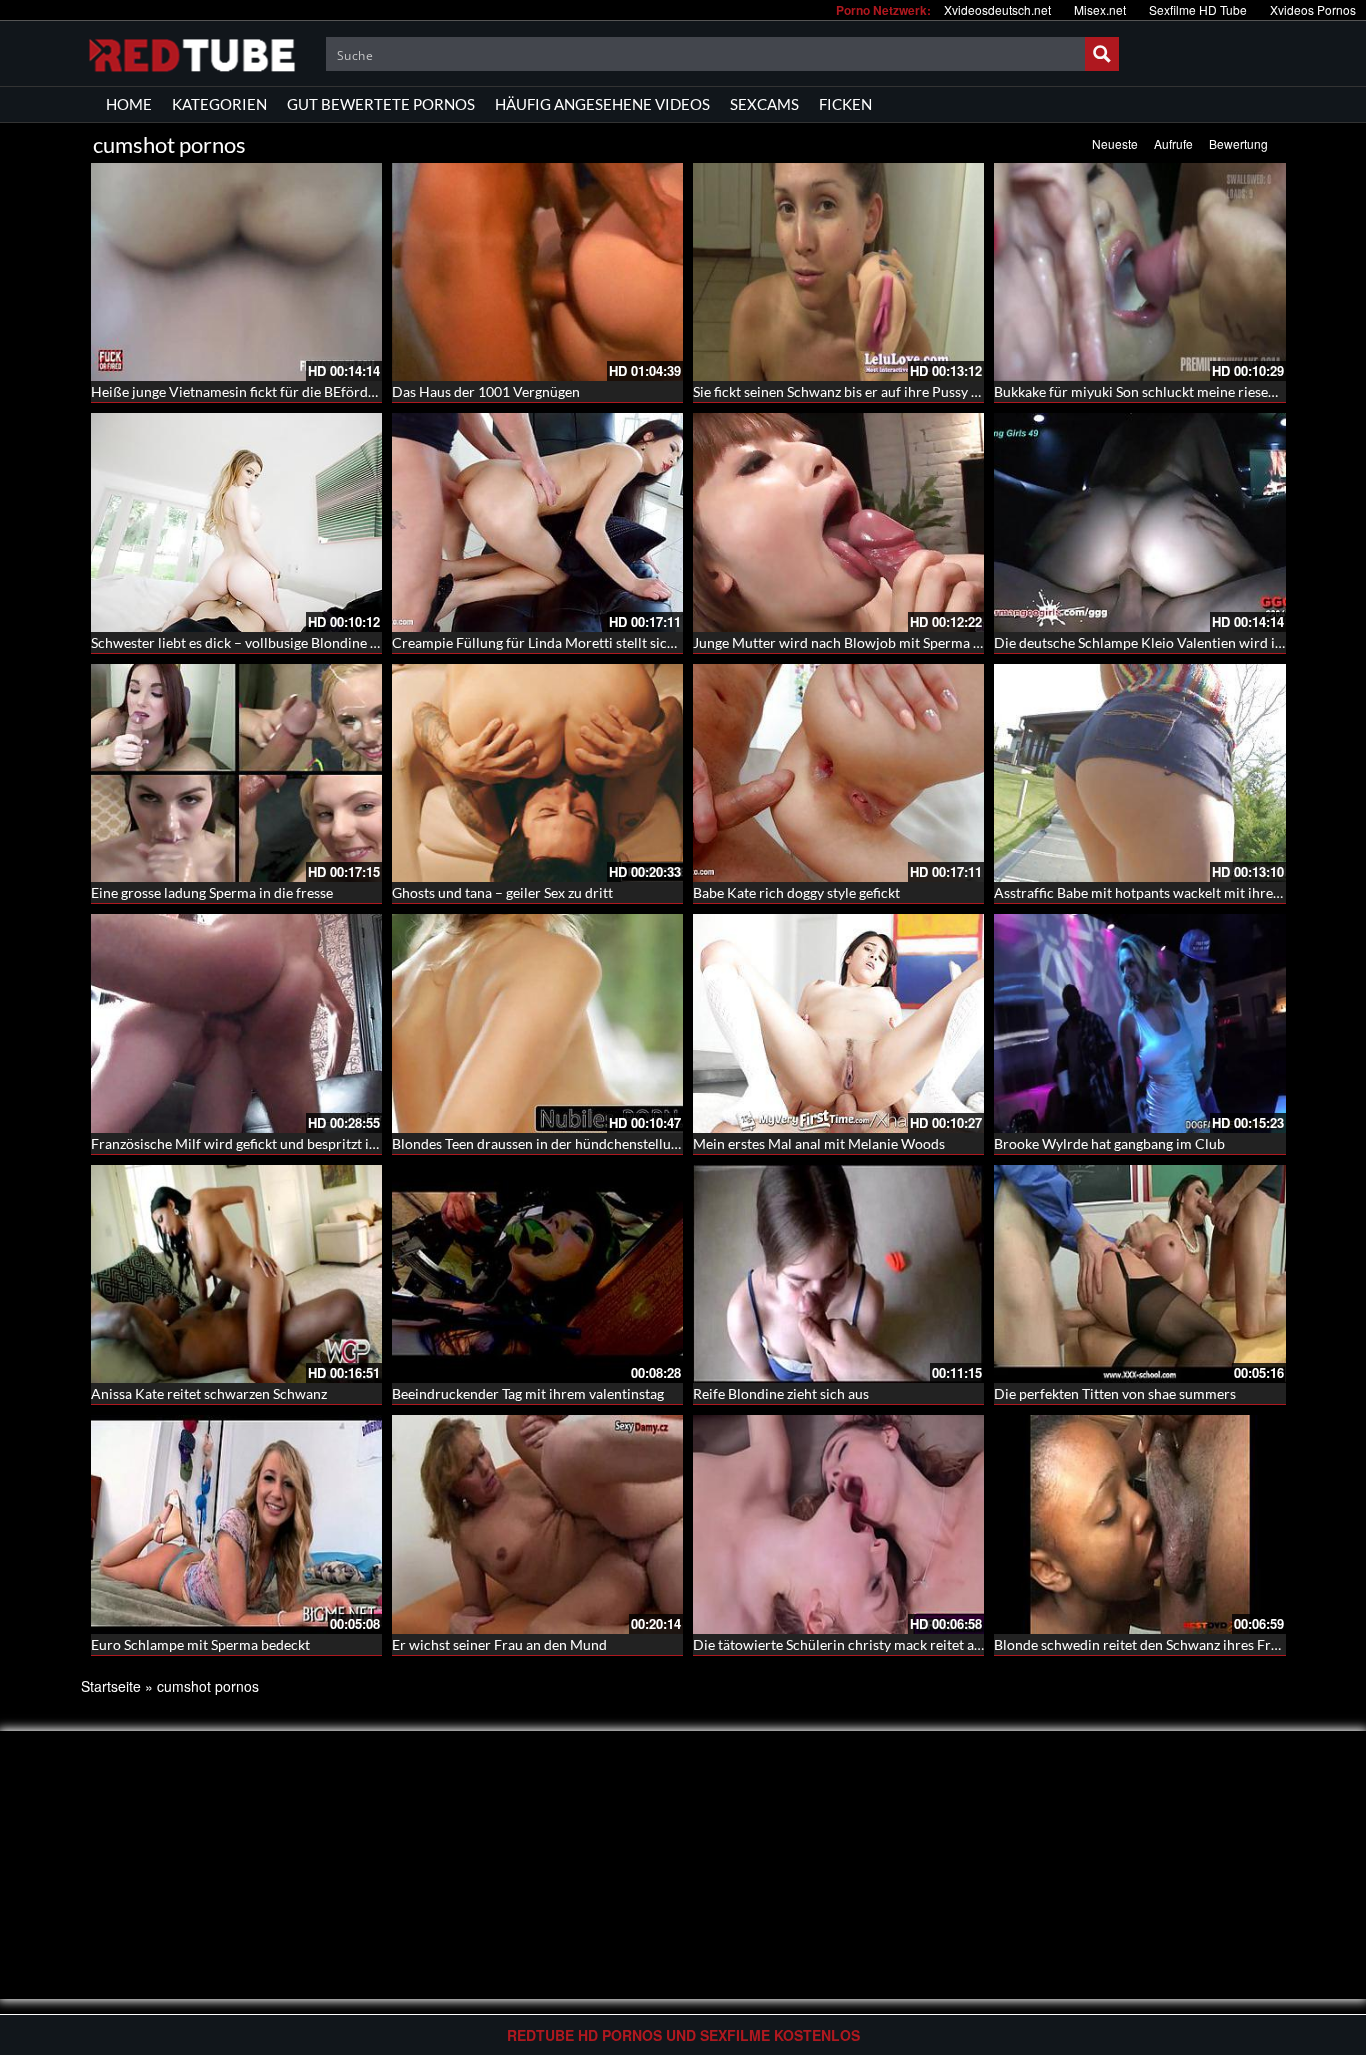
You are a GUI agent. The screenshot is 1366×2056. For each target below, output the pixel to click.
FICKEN (845, 104)
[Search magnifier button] (1102, 54)
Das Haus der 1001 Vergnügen (486, 391)
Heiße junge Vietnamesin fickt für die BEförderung (247, 391)
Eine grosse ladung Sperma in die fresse (212, 892)
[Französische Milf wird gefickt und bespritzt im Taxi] (236, 1023)
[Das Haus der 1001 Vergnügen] (537, 272)
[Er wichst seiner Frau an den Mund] (537, 1522)
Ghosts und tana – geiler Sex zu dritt (502, 892)
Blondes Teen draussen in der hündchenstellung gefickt (561, 1143)
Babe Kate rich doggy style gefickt (796, 892)
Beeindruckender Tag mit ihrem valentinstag (528, 1393)
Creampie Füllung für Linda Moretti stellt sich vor (545, 642)
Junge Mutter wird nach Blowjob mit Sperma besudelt (859, 642)
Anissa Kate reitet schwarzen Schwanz (209, 1393)
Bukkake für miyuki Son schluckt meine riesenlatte (1149, 391)
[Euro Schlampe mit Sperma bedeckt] (236, 1522)
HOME (129, 104)
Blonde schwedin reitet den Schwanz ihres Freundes (1154, 1644)
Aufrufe (1173, 143)
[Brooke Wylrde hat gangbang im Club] (1139, 1023)
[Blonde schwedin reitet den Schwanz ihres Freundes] (1139, 1522)
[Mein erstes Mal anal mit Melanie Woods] (838, 1023)
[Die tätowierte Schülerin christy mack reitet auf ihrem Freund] (838, 1522)
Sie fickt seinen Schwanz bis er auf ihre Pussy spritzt (852, 391)
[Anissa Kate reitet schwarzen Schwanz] (236, 1274)
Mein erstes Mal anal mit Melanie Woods (819, 1143)
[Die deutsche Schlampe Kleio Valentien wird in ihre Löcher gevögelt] (1139, 522)
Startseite (111, 1686)
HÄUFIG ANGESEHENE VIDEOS (602, 104)
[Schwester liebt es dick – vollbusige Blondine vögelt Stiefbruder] (236, 522)
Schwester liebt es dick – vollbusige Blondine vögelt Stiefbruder (286, 642)
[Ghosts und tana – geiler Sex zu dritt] (537, 773)
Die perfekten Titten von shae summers (1115, 1393)
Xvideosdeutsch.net (997, 9)
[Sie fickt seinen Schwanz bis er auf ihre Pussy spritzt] (838, 272)
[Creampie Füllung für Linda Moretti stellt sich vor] (537, 522)
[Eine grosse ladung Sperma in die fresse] (236, 773)
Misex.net (1100, 9)
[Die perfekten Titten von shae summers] (1139, 1272)
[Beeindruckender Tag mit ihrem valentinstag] (537, 1272)
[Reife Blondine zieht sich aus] (838, 1272)
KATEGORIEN (219, 104)
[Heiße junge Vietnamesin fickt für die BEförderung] (236, 272)
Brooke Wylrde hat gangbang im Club (1109, 1143)
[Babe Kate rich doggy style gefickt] (838, 773)
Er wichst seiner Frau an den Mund (499, 1644)
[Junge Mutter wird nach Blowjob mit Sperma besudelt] (838, 522)
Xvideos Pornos (1313, 9)
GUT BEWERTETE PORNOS (381, 104)
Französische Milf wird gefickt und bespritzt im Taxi (249, 1143)
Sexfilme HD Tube (1198, 9)
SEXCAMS (764, 104)
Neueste (1115, 143)
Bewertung (1238, 143)
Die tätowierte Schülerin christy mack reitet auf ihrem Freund (884, 1644)
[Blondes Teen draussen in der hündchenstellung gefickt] (537, 1023)
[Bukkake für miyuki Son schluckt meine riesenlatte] (1139, 272)
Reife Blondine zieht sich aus (781, 1393)
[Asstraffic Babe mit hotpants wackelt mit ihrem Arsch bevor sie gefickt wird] (1139, 773)
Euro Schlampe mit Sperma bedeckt (200, 1644)
